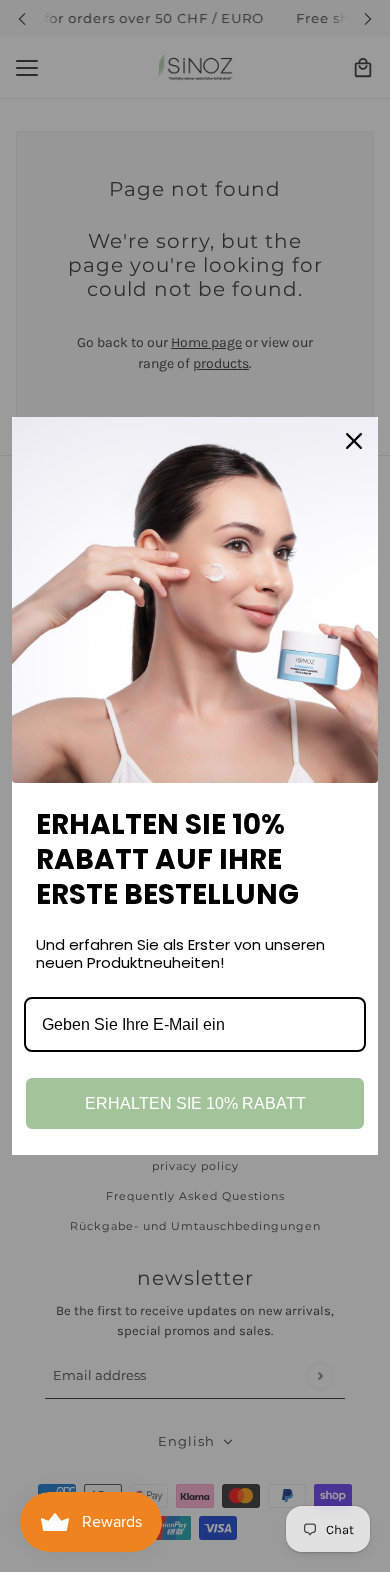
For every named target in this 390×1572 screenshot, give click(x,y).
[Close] (354, 441)
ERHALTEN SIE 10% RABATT (195, 1103)
